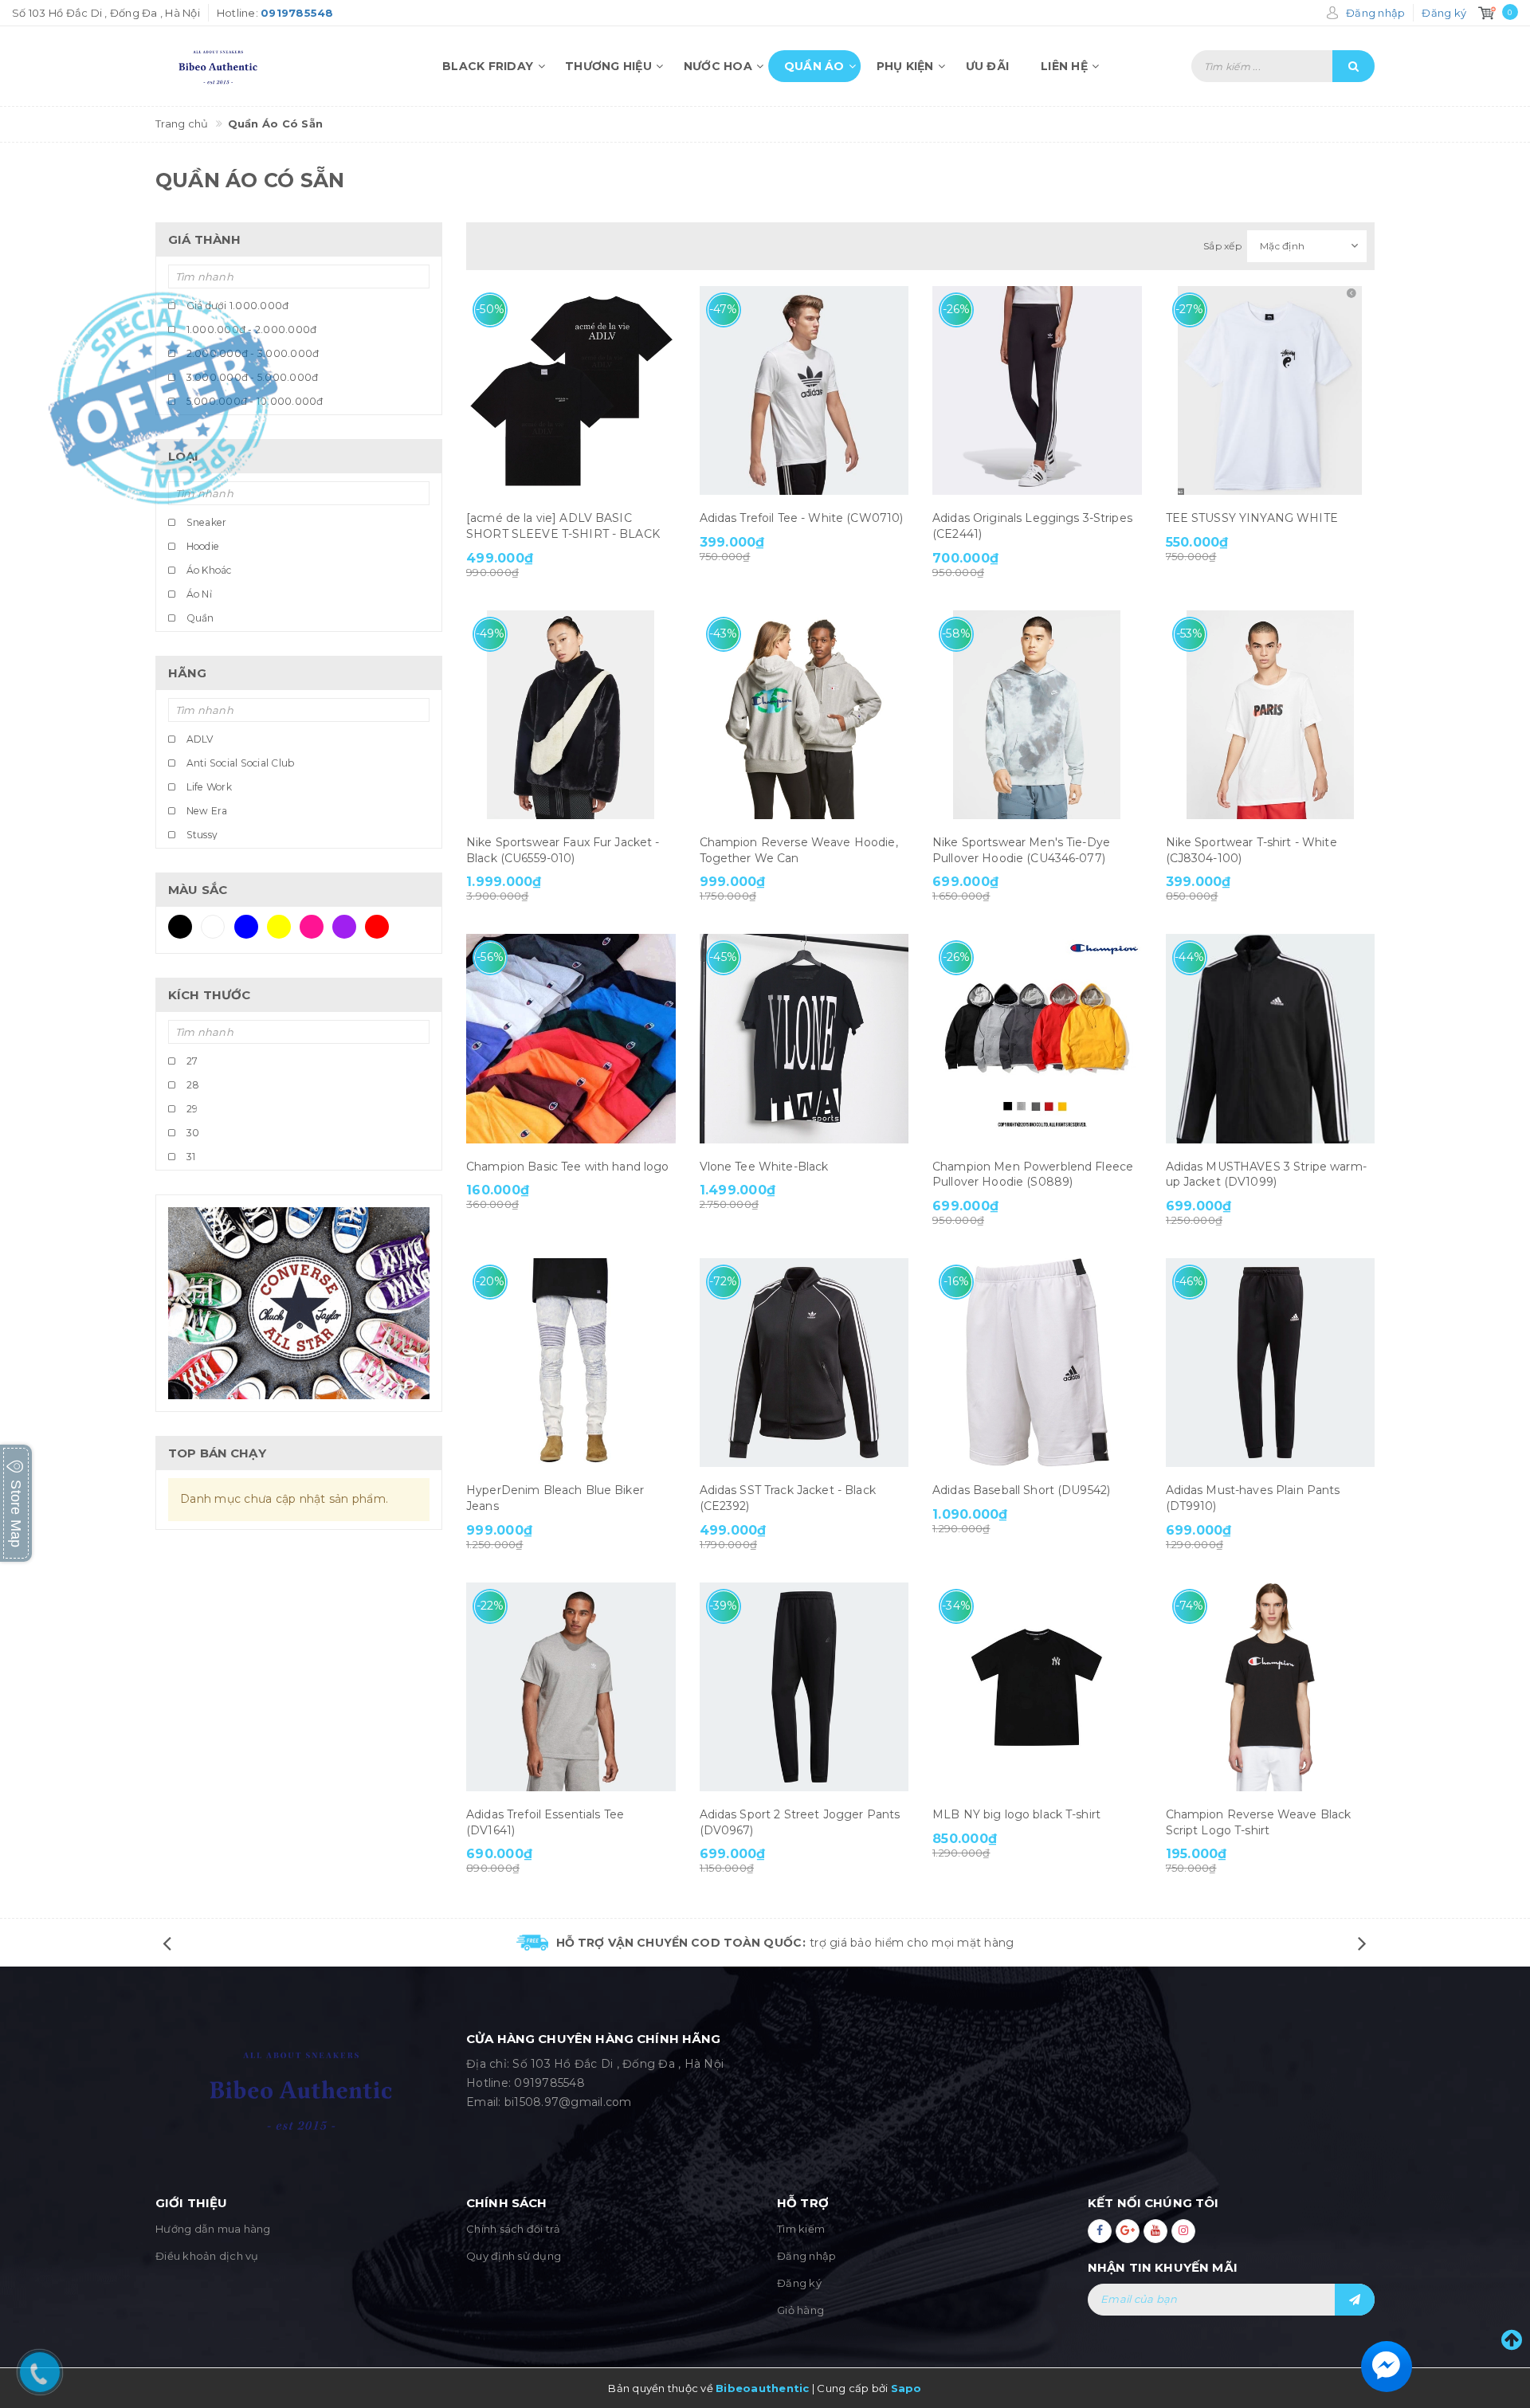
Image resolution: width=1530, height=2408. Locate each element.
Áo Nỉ (198, 594)
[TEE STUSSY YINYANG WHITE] (1271, 391)
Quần (198, 618)
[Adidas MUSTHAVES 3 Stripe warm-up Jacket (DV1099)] (1271, 1039)
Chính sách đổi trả (514, 2229)
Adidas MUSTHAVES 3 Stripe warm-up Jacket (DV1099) (1266, 1175)
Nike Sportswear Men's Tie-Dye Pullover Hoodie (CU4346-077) (1021, 850)
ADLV (198, 739)
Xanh (251, 927)
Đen (184, 927)
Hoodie (201, 546)
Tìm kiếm (801, 2229)
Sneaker (205, 522)
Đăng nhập (806, 2256)
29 (190, 1109)
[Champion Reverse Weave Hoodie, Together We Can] (804, 715)
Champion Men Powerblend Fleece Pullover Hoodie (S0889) (1033, 1175)
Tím (349, 927)
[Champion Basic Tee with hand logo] (571, 1039)
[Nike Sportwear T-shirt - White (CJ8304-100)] (1271, 715)
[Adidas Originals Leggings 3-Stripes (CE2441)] (1037, 391)
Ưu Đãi (988, 66)
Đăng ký (799, 2283)
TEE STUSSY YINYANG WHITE (1252, 518)
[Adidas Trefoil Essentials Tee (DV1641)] (571, 1687)
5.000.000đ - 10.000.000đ (253, 401)
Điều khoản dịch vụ (207, 2256)
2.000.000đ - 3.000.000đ (251, 353)
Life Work (208, 787)
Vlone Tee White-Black (764, 1167)
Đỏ (381, 927)
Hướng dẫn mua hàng (213, 2229)
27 (190, 1061)
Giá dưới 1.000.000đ (236, 306)
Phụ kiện (905, 66)
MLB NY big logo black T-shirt (1016, 1814)
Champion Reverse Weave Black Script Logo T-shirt (1259, 1822)
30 (191, 1133)
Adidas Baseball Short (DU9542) (1021, 1490)
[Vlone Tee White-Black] (804, 1039)
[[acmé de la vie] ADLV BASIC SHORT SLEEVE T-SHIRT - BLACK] (571, 391)
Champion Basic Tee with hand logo (568, 1167)
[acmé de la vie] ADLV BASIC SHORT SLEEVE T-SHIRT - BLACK (563, 526)
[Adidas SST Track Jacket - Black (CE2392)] (804, 1363)
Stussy (200, 835)
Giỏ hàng (800, 2310)
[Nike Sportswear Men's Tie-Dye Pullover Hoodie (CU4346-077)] (1037, 715)
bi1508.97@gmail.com (568, 2102)
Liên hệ (1064, 66)
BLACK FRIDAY (488, 66)
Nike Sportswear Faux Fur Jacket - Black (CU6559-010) (563, 850)
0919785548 (549, 2083)
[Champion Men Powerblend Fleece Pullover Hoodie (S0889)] (1037, 1039)
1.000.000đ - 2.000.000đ (250, 329)
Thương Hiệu (608, 66)
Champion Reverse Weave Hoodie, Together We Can (799, 850)
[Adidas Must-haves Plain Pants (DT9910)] (1271, 1363)
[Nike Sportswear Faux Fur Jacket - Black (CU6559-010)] (571, 715)
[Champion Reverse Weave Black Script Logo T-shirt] (1271, 1687)
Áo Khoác (207, 570)
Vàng (283, 927)
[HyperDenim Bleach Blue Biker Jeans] (571, 1363)
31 (189, 1157)
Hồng (316, 927)
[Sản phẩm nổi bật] (299, 1304)
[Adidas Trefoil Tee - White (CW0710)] (804, 391)
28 (191, 1085)
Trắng (218, 927)
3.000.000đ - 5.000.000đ (251, 377)
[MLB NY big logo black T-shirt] (1037, 1687)
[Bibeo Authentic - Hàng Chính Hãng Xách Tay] (247, 66)
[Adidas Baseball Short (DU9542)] (1037, 1363)
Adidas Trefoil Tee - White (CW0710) (802, 518)
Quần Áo (814, 66)
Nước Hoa (718, 66)
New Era (205, 811)
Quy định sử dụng (514, 2256)
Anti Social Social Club (239, 763)
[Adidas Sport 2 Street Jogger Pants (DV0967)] (804, 1687)
